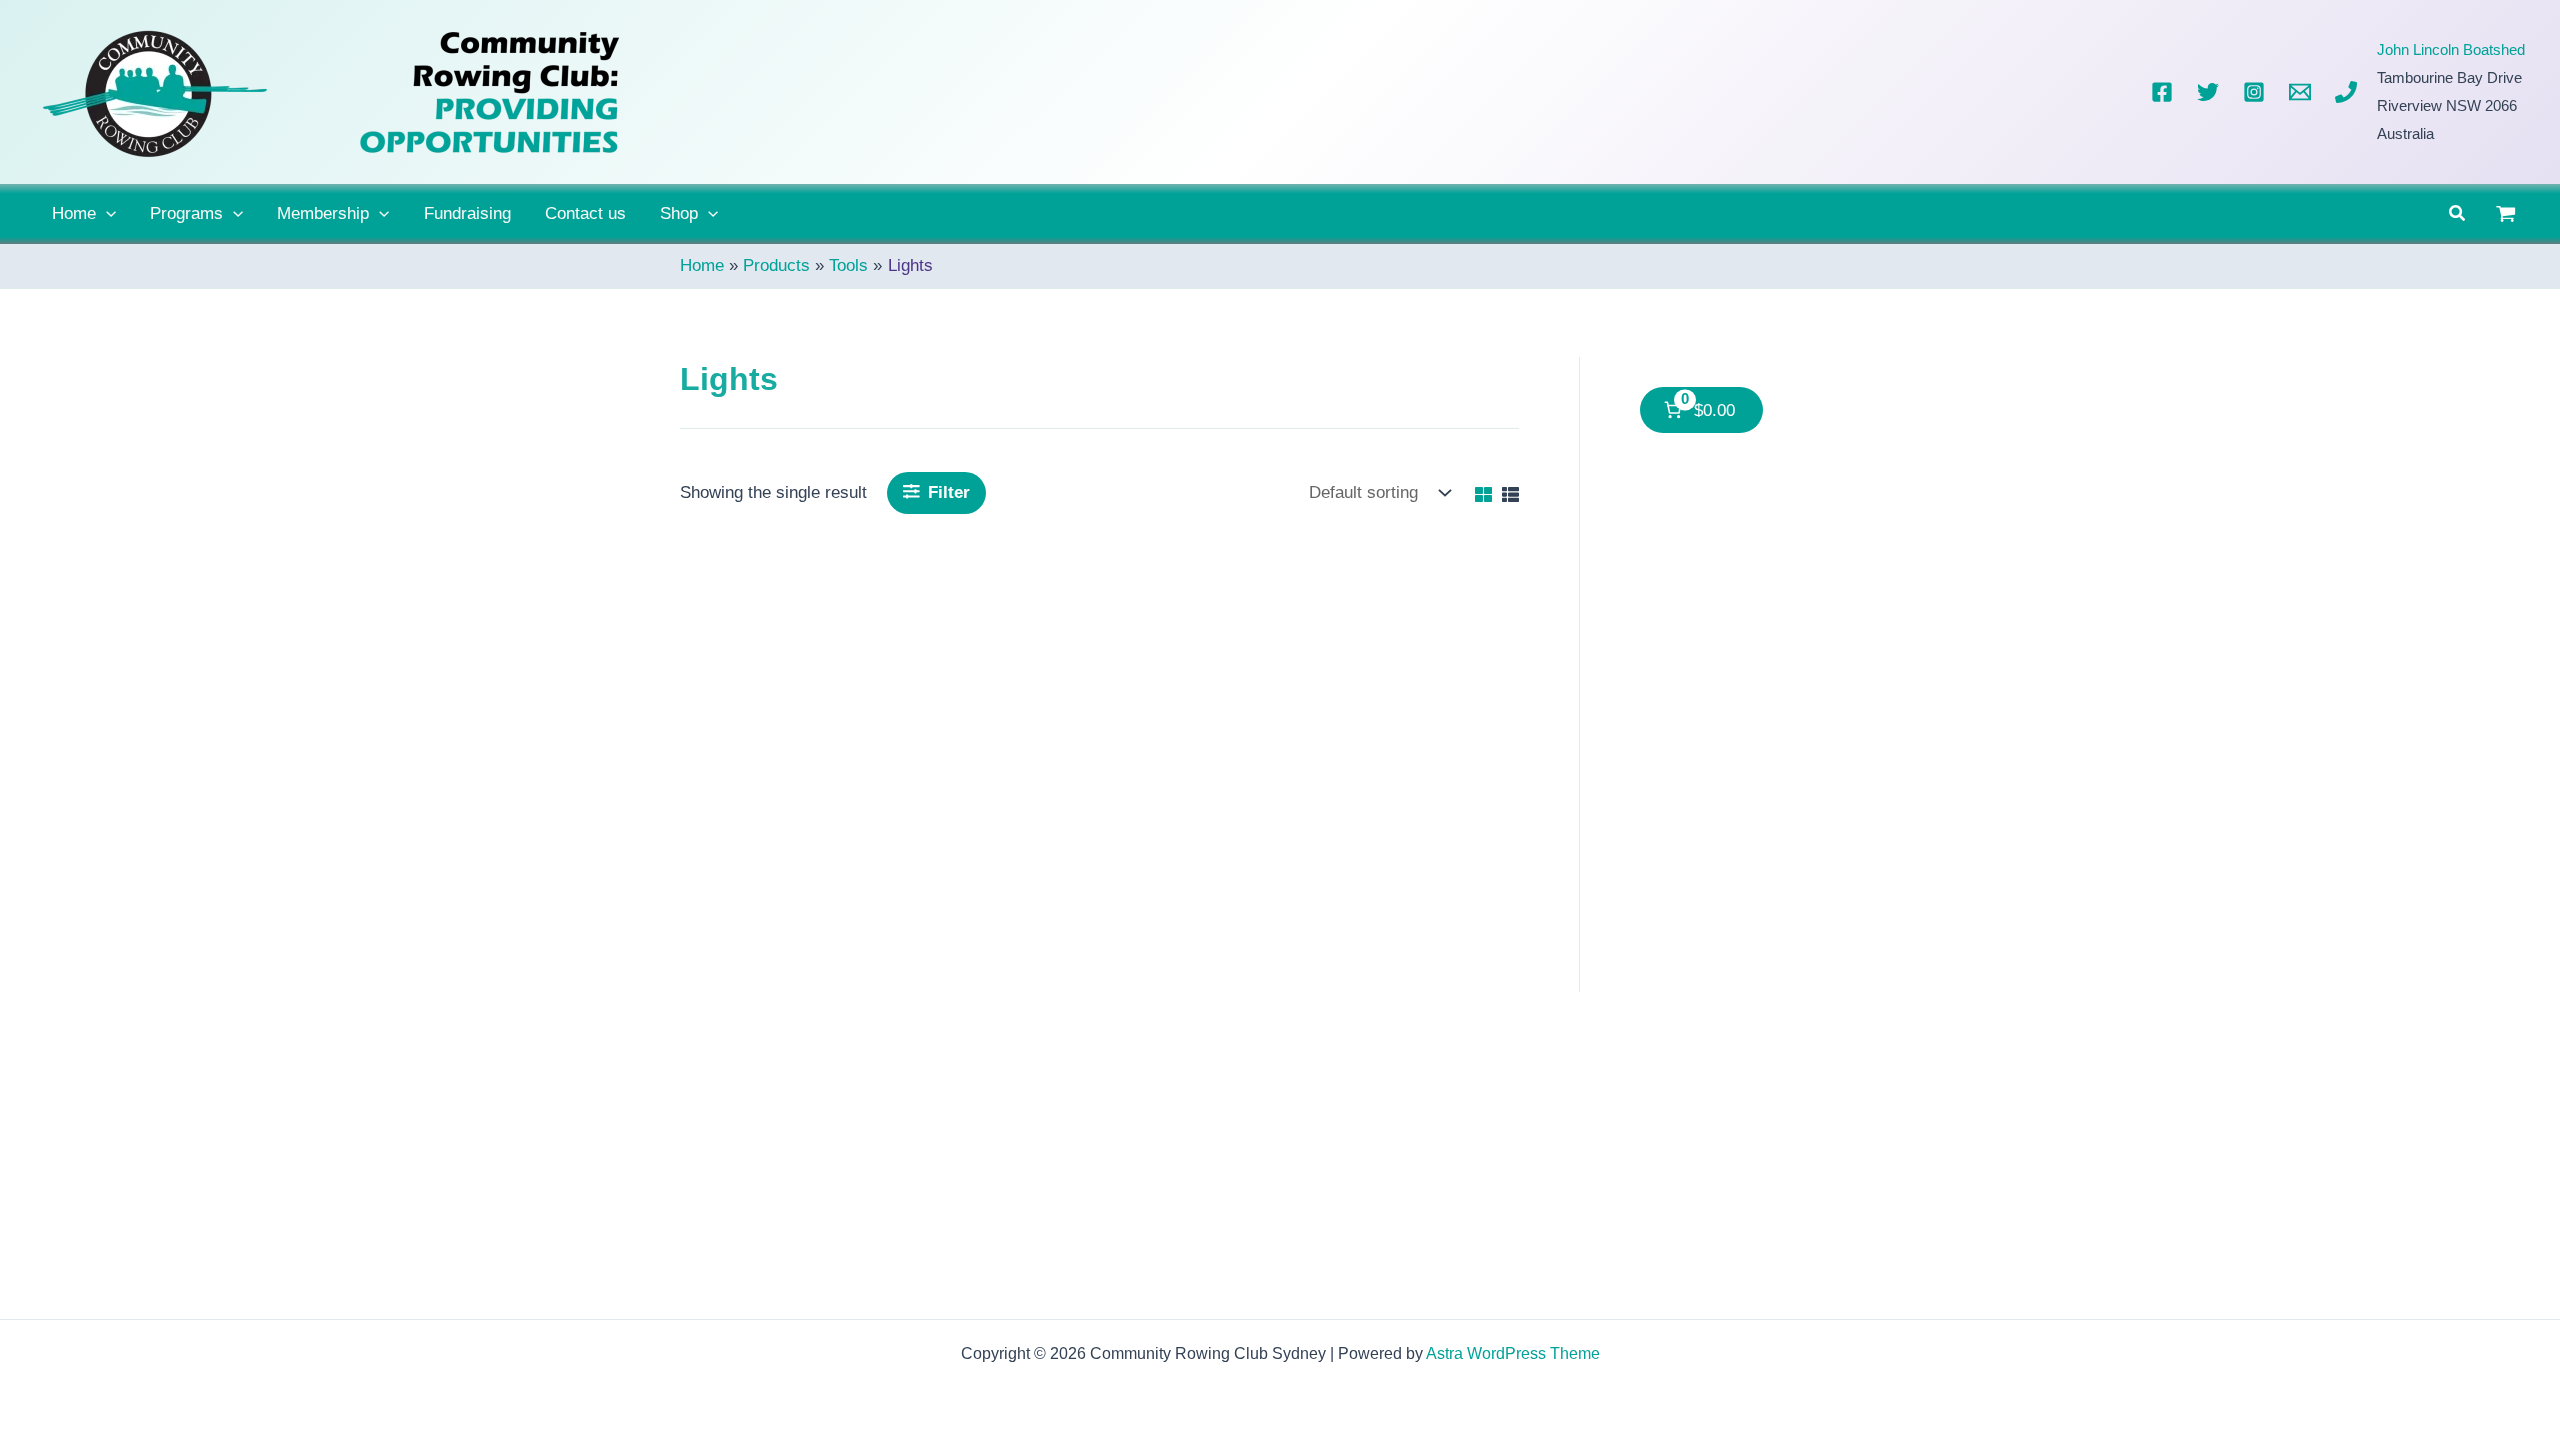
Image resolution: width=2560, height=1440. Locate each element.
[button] (106, 214)
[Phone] (2346, 92)
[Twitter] (2208, 92)
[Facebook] (2162, 92)
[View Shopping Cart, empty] (2506, 214)
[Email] (2300, 92)
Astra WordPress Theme (1513, 1353)
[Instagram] (2254, 92)
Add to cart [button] (896, 989)
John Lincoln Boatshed (2451, 49)
